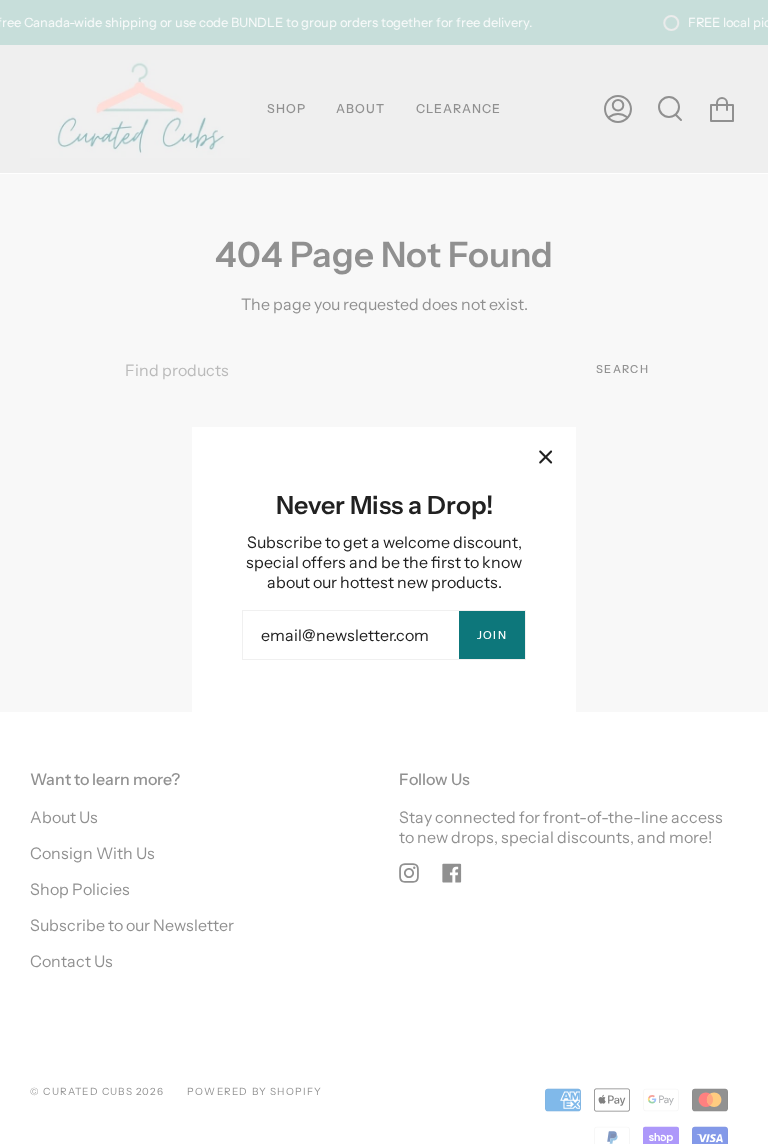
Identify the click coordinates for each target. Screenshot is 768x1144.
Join (492, 635)
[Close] (546, 457)
